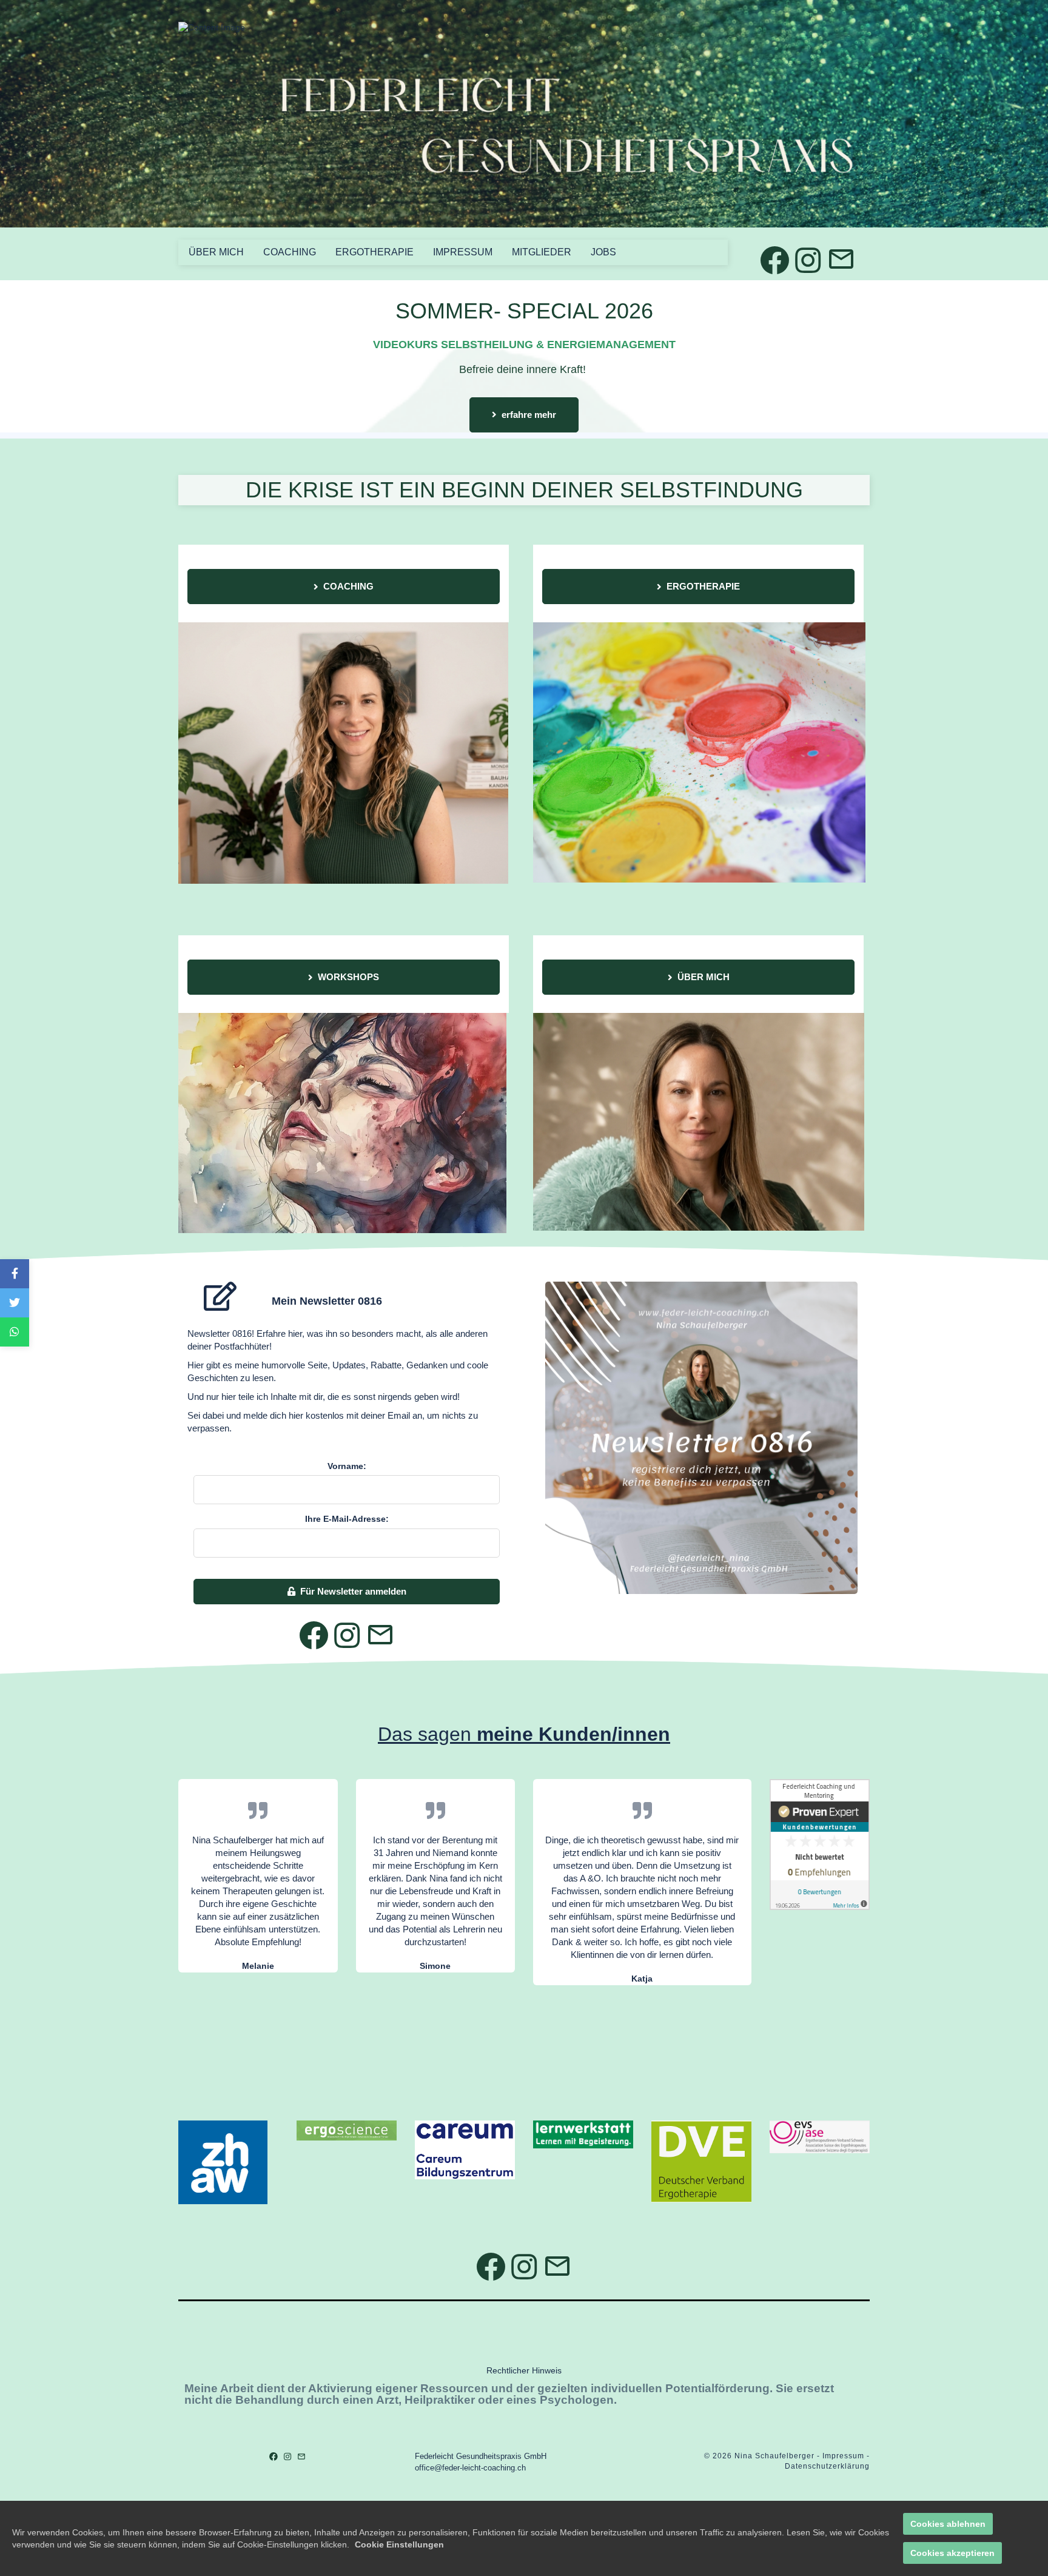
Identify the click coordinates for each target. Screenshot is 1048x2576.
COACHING (290, 252)
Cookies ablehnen (948, 2524)
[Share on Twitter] (15, 1303)
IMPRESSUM (463, 252)
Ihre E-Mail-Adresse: (347, 1519)
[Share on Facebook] (15, 1274)
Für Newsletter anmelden (353, 1591)
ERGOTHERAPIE (375, 252)
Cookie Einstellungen (399, 2544)
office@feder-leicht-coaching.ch (470, 2468)
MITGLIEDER (542, 252)
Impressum (843, 2456)
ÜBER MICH (216, 252)
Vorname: (347, 1466)
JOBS (603, 252)
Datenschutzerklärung (827, 2466)
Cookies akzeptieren (952, 2553)
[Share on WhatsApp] (15, 1332)
